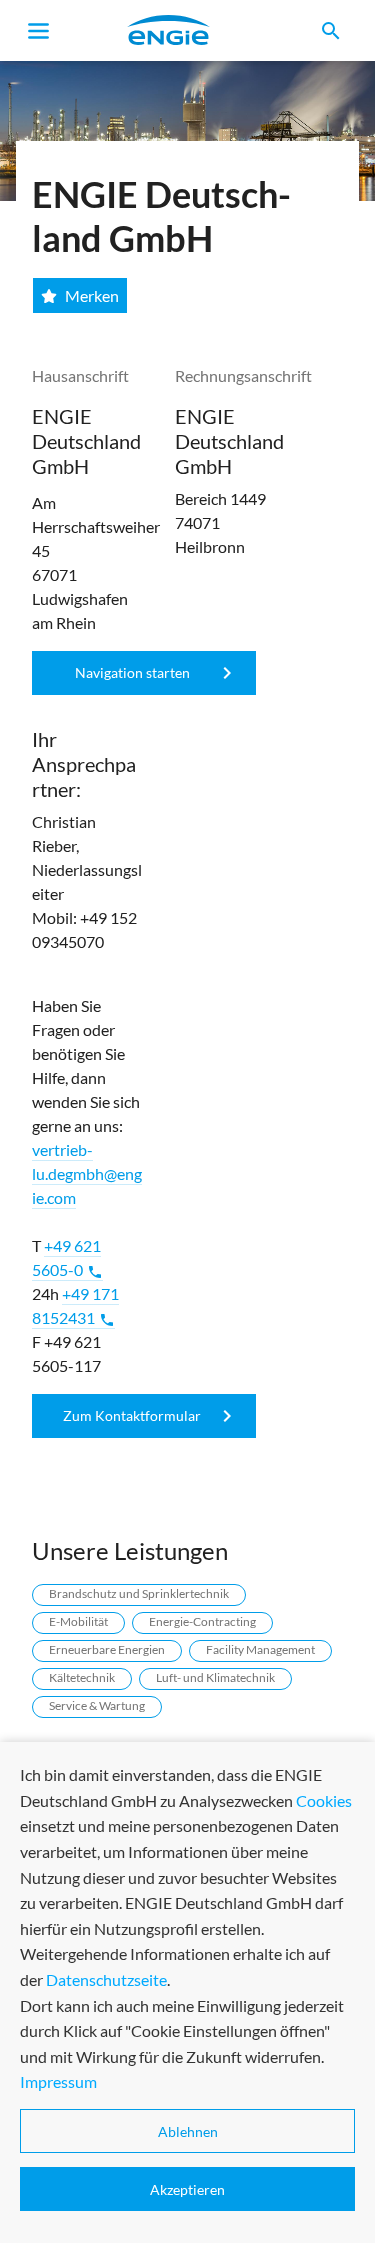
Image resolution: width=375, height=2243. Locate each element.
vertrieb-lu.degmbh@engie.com (87, 1173)
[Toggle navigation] (39, 31)
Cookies (324, 1800)
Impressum (58, 2081)
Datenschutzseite (106, 1979)
